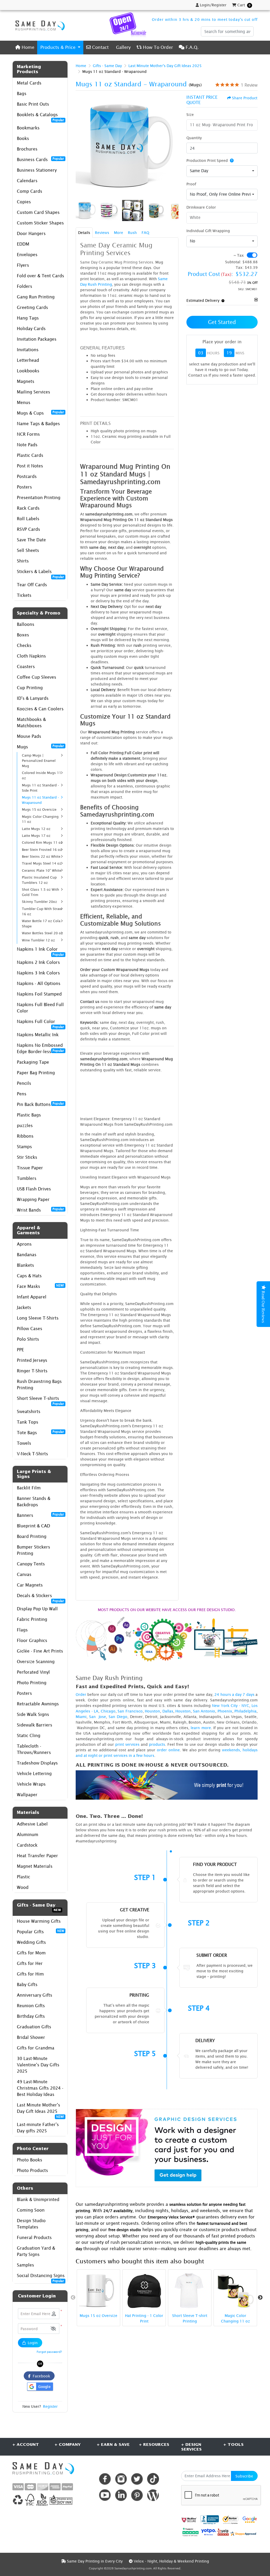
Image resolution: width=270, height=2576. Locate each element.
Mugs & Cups (40, 413)
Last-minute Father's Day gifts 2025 (38, 2128)
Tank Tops (28, 1422)
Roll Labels (28, 519)
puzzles (25, 1125)
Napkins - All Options (39, 983)
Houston (152, 1711)
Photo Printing (32, 1683)
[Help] (231, 160)
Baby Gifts (27, 1984)
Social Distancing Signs (41, 2277)
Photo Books (30, 2160)
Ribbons (25, 1136)
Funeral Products (34, 2237)
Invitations (28, 350)
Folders (25, 286)
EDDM (23, 244)
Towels (24, 1443)
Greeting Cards (32, 307)
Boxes (23, 635)
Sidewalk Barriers (35, 1725)
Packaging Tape (33, 1062)
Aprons (24, 1244)
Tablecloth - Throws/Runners (34, 1749)
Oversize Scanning (36, 1662)
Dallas (168, 1711)
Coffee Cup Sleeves (37, 677)
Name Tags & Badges (38, 424)
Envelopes (27, 255)
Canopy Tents (31, 1564)
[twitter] (137, 2479)
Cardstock (27, 1845)
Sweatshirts (29, 1411)
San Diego (118, 1717)
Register (50, 2406)
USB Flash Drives (34, 1189)
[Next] (173, 146)
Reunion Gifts (31, 2006)
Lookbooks (28, 371)
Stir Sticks (27, 1157)
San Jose (98, 1717)
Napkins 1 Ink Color (40, 951)
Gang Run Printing (36, 297)
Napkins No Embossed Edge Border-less (40, 1048)
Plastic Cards (30, 455)
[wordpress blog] (153, 2495)
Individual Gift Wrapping (208, 231)
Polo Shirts (28, 1339)
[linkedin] (121, 2495)
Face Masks (40, 1286)
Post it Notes (30, 466)
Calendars (27, 181)
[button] (53, 2329)
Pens (22, 1094)
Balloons (26, 624)
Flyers (23, 265)
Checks (24, 645)
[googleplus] (189, 2520)
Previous (73, 2298)
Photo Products (32, 2170)
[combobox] (222, 171)
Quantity (194, 138)
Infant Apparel (32, 1297)
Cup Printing (30, 688)
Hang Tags (28, 318)
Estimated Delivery (203, 300)
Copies (24, 202)
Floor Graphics (32, 1640)
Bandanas (27, 1255)
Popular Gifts (40, 1931)
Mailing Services (33, 392)
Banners (40, 1515)
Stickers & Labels (40, 573)
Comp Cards (30, 191)
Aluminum (28, 1834)
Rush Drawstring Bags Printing (39, 1385)
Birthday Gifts (31, 2016)
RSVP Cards (28, 529)
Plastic (23, 1877)
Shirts (23, 561)
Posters (24, 487)
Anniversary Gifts (35, 1995)
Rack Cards (28, 508)
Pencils (24, 1083)
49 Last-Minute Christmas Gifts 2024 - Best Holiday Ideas (40, 2088)
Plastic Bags (29, 1115)
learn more (201, 1728)
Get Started (222, 322)
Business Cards (40, 159)
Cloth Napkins (31, 656)
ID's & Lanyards (33, 698)
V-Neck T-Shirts (32, 1454)
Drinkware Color (201, 207)
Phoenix (225, 1711)
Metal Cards (29, 83)
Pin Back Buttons (40, 1104)
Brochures (27, 149)
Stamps (24, 1147)
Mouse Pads (29, 736)
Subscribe (244, 2476)
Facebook (40, 2376)
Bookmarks (28, 128)
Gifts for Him (30, 1974)
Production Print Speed (207, 160)
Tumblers (27, 1178)
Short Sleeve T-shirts (40, 1400)
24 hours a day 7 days (234, 1694)
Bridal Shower (31, 2037)
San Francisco (130, 1711)
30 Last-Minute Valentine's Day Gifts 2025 (38, 2065)
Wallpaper (27, 1795)
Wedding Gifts (31, 1942)
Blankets (25, 1265)
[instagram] (121, 2479)
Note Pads (27, 445)
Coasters (26, 667)
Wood (23, 1887)
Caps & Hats (29, 1276)
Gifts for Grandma (36, 2048)
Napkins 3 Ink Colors (38, 973)
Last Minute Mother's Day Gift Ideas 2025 (40, 2110)
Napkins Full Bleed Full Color (40, 1008)
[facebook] (105, 2479)
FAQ (145, 233)
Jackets (24, 1307)
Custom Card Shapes (38, 212)
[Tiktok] (153, 2479)
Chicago (108, 1711)
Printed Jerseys (32, 1360)
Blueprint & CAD (33, 1526)
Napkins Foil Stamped (39, 994)
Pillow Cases (30, 1329)
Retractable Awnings (38, 1704)
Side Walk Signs (33, 1714)
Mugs (40, 747)
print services (127, 1744)
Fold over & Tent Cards (40, 276)
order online (168, 1750)
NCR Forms (28, 434)
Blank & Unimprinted (38, 2199)
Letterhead (28, 360)
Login (32, 2343)
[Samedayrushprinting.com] (39, 25)
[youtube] (105, 2495)
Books (23, 138)
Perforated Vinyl (33, 1672)
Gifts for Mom (31, 1953)
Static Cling (29, 1735)
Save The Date (31, 540)
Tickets (24, 595)
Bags (22, 93)
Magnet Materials (35, 1866)
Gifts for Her (30, 1963)
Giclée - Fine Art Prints (40, 1651)
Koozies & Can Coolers (40, 709)
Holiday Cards (31, 329)
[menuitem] (25, 47)
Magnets (26, 381)
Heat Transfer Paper (37, 1856)
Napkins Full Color (40, 1023)
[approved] (243, 2533)
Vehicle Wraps (31, 1784)
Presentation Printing (39, 498)
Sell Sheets (28, 550)
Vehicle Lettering (34, 1773)
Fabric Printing (32, 1619)
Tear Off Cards (32, 585)
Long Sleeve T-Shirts (38, 1318)
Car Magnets (30, 1585)
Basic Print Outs (33, 104)
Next (260, 2298)
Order (81, 1694)
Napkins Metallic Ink (38, 1035)
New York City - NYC (231, 1705)
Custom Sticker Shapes (40, 223)
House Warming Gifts (39, 1921)
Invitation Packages (37, 339)
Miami (81, 1717)
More (119, 233)
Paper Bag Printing (36, 1073)
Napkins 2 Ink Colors (38, 962)
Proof (191, 184)
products (157, 1744)
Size (190, 114)
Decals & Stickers (40, 1597)
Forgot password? (49, 2352)
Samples (25, 2265)
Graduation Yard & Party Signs (36, 2251)
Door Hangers (31, 233)
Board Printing (32, 1536)
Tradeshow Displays (37, 1763)
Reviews (102, 233)
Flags (22, 1630)
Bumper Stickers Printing (33, 1550)
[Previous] (81, 146)
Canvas (24, 1574)
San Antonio (204, 1711)
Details (84, 233)
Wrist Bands (40, 1210)
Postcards (27, 476)
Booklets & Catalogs (40, 116)
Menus (24, 402)
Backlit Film (29, 1488)
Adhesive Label (32, 1824)
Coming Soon (31, 2210)
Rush (132, 233)
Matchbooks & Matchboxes (31, 722)
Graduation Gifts (34, 2027)
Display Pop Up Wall (37, 1609)
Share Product (245, 98)
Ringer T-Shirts (32, 1371)
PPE (20, 1350)
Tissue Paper (30, 1168)
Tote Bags (40, 1432)
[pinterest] (137, 2495)
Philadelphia (245, 1711)
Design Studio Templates (31, 2224)
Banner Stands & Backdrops (34, 1502)
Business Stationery (37, 170)
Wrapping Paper (33, 1199)
